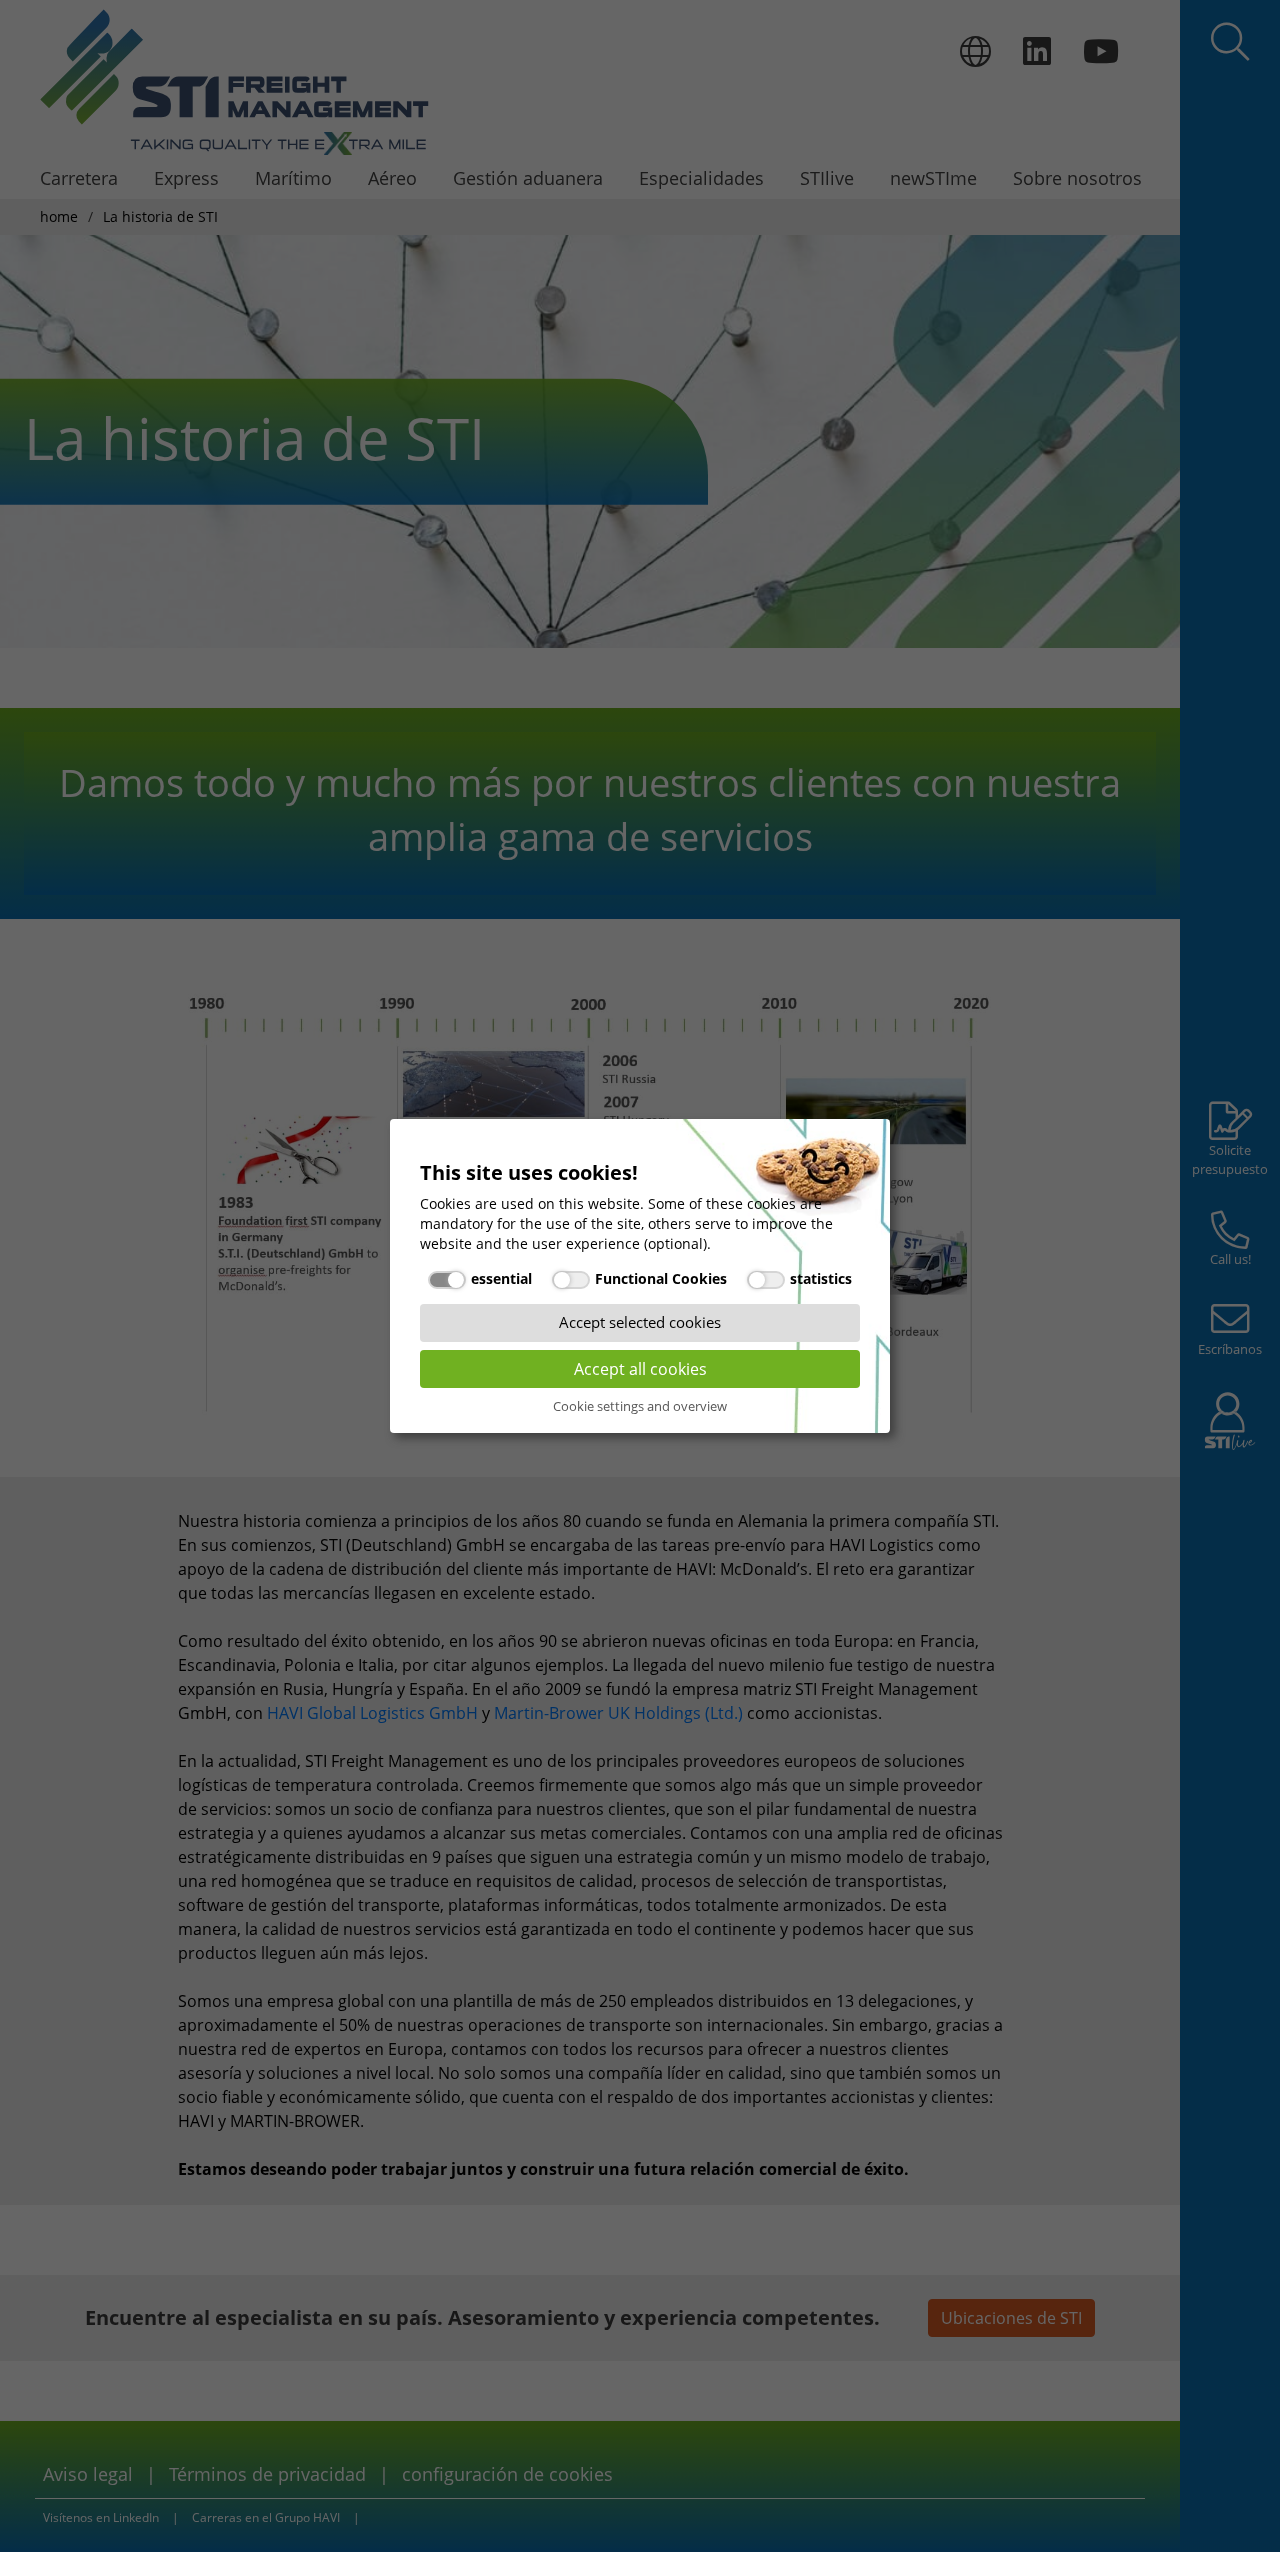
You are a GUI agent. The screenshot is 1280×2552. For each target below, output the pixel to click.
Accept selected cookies (640, 1322)
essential (501, 1278)
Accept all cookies (640, 1369)
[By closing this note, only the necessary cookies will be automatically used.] (865, 1149)
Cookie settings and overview (640, 1406)
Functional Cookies (661, 1278)
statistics (821, 1278)
